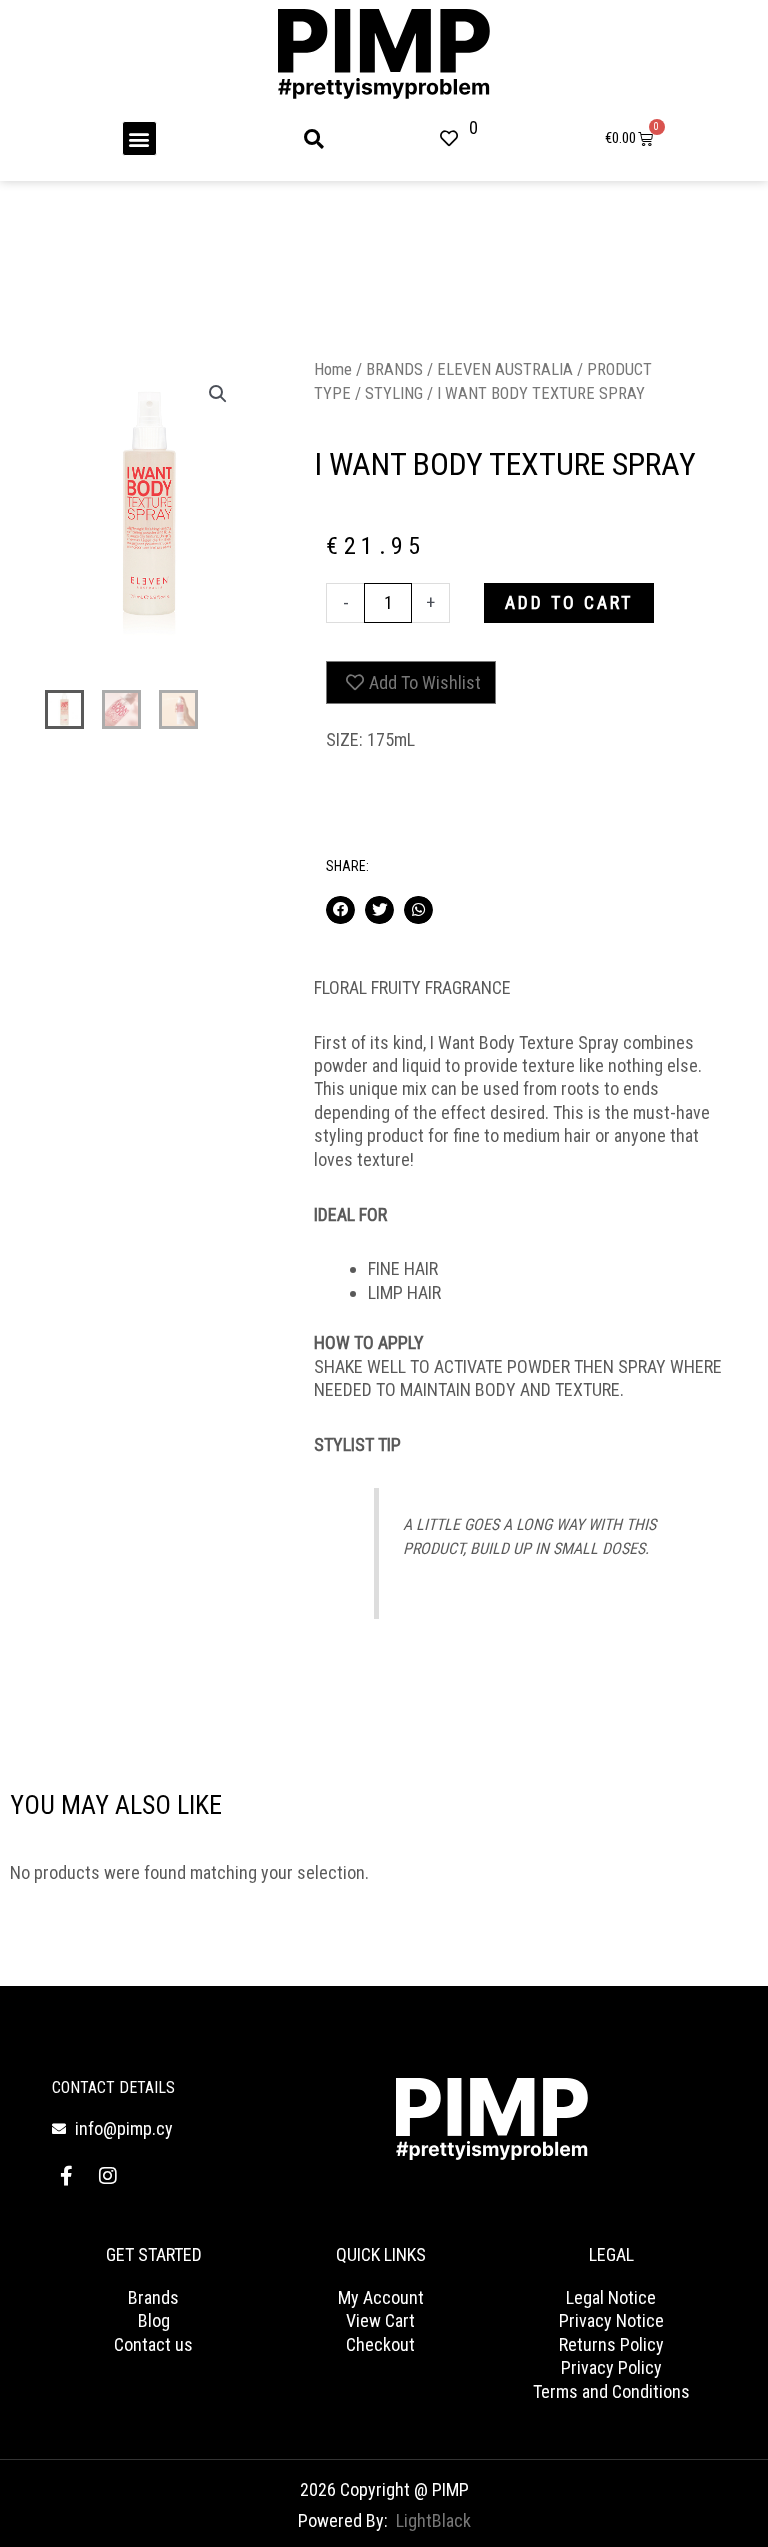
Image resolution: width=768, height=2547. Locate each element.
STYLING (394, 393)
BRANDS (394, 369)
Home (333, 369)
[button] (139, 138)
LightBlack (433, 2520)
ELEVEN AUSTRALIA (505, 369)
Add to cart (569, 602)
